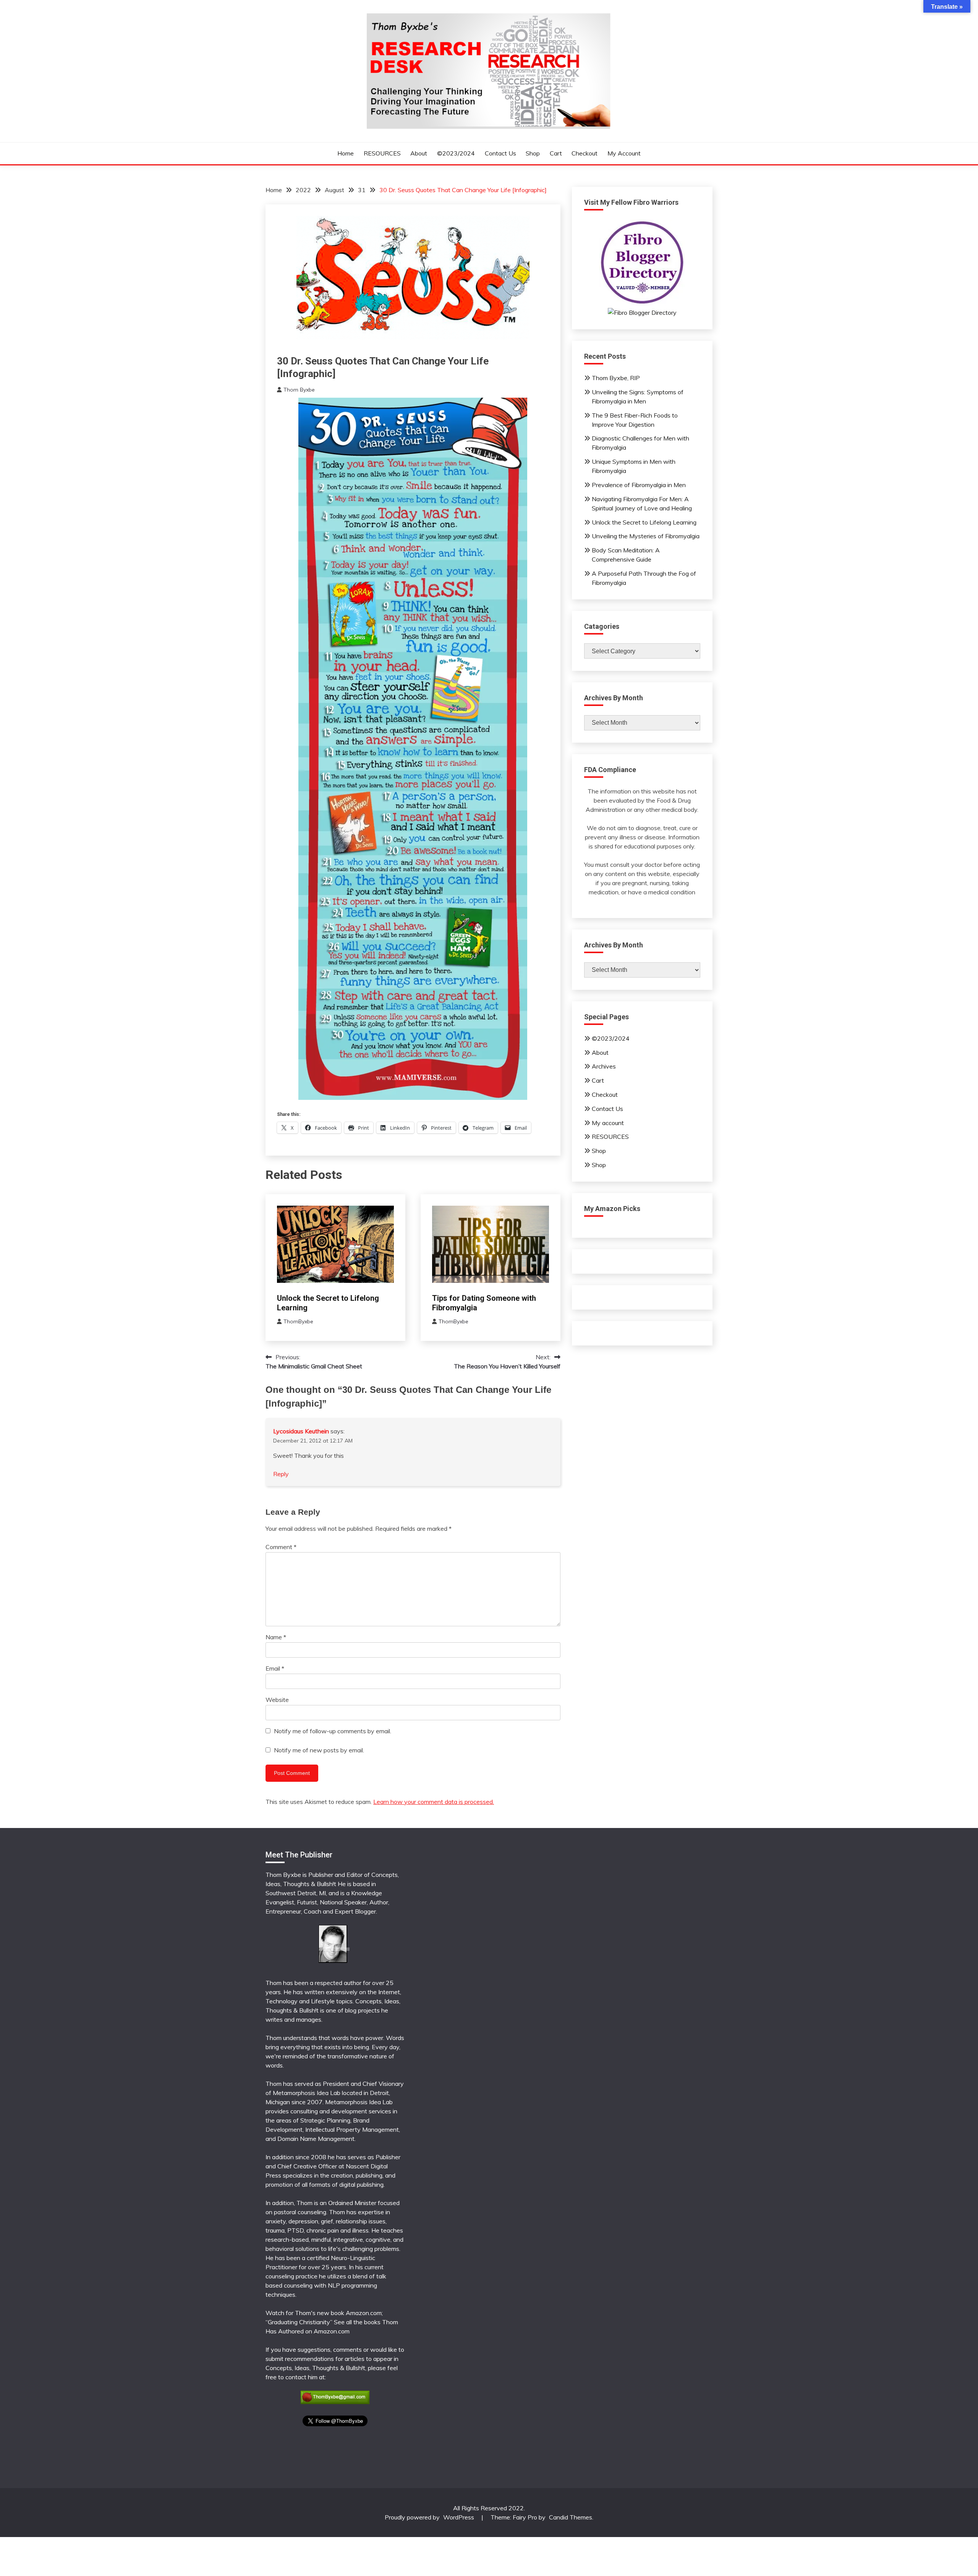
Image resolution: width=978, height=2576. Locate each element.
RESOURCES (382, 153)
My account (624, 153)
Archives (604, 1066)
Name (276, 1637)
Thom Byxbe (299, 390)
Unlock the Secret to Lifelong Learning (644, 522)
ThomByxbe (298, 1321)
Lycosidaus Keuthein (301, 1431)
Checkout (585, 153)
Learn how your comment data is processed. (434, 1802)
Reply (281, 1474)
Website (277, 1700)
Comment (281, 1547)
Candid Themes (571, 2517)
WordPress (459, 2517)
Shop (533, 153)
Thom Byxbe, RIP (616, 378)
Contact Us (500, 153)
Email (275, 1668)
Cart (556, 153)
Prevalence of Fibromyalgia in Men (639, 485)
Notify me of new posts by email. (319, 1750)
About (419, 153)
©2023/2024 (456, 153)
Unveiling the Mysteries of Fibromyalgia (646, 536)
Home (346, 153)
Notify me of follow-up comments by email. (333, 1731)
